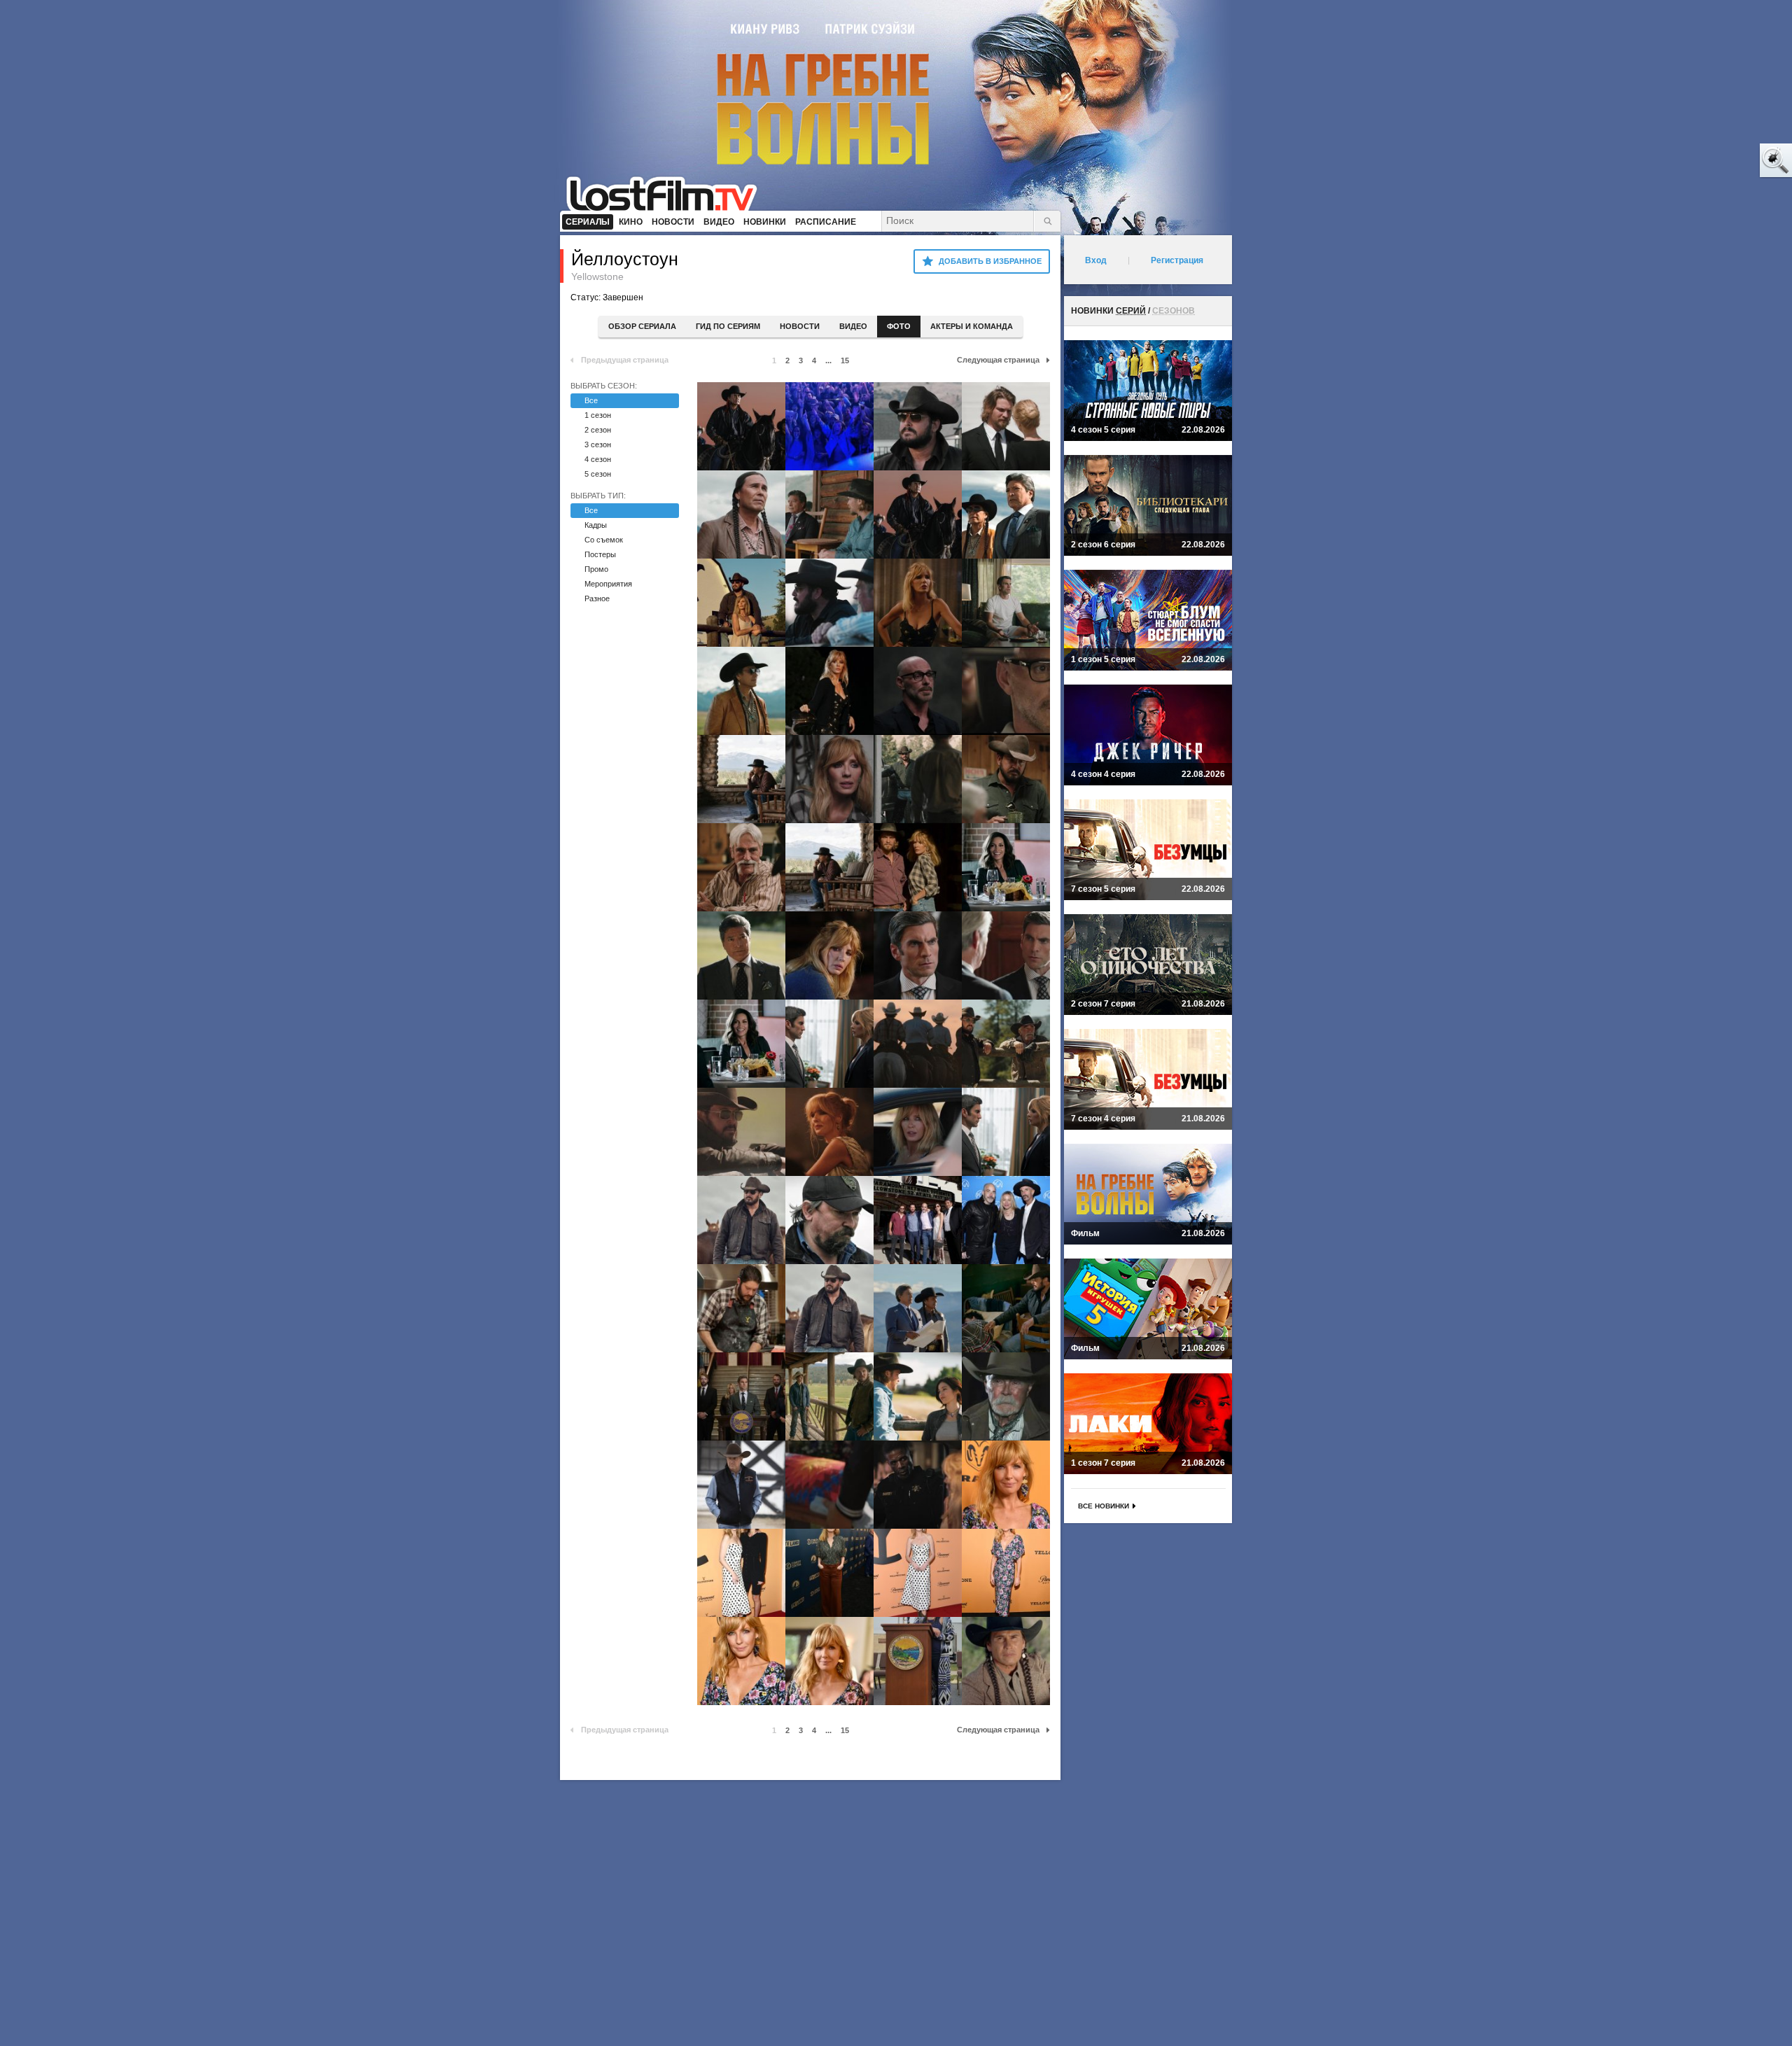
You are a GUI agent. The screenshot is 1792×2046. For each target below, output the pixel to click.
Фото (899, 326)
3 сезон (598, 444)
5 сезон (598, 474)
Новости (800, 326)
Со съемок (604, 540)
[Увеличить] (741, 426)
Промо (596, 569)
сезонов (1174, 311)
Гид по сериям (728, 326)
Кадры (596, 525)
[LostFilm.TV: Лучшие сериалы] (668, 192)
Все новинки (1104, 1506)
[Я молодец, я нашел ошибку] (1722, 161)
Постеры (600, 554)
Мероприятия (608, 584)
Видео (853, 326)
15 (845, 360)
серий (1131, 311)
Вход (1096, 260)
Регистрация (1177, 260)
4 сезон (598, 459)
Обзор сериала (642, 326)
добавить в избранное (990, 261)
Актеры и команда (972, 326)
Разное (597, 598)
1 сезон (598, 415)
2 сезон (598, 430)
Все (591, 400)
